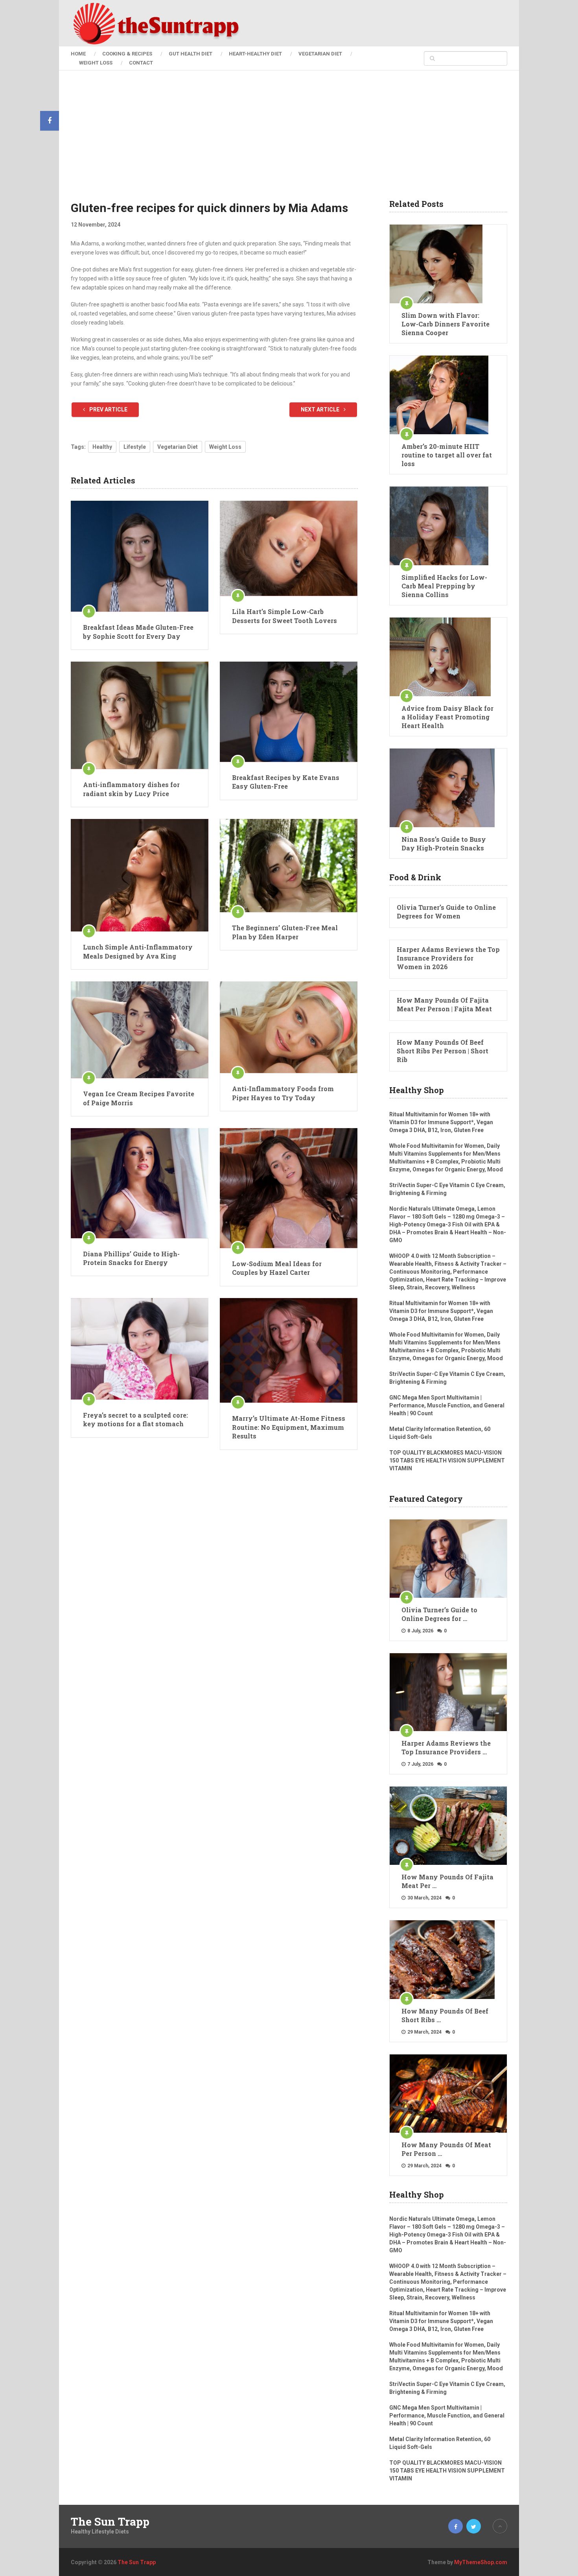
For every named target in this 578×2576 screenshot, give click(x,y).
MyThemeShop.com (481, 2562)
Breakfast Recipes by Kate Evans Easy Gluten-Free (286, 782)
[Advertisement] (289, 141)
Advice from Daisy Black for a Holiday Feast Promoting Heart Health (447, 717)
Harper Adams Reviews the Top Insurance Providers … (446, 1747)
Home (78, 54)
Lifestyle (135, 447)
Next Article (321, 409)
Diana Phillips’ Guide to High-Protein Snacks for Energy (131, 1258)
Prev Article (108, 409)
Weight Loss (96, 63)
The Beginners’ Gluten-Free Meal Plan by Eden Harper (285, 932)
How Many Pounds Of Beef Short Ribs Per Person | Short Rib (443, 1051)
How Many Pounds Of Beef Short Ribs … (445, 2015)
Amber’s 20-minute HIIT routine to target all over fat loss (447, 455)
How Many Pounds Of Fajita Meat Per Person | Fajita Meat (444, 1004)
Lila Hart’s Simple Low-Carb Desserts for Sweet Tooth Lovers (284, 616)
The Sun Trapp (110, 2522)
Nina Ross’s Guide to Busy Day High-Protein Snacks (444, 844)
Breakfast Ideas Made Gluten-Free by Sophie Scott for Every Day (138, 632)
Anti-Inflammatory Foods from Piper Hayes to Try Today (283, 1093)
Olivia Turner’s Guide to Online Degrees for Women (446, 912)
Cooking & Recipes (127, 54)
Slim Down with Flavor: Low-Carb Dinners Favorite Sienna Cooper (445, 324)
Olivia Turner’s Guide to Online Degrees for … (439, 1614)
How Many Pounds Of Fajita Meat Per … (447, 1881)
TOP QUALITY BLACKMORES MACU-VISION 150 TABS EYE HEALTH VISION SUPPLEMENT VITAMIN (447, 1460)
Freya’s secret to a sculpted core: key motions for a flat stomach (135, 1419)
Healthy (102, 447)
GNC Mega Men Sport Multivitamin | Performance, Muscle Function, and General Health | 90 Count (447, 1405)
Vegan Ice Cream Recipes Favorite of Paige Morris (139, 1098)
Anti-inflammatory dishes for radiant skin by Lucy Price (131, 789)
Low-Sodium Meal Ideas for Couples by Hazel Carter (277, 1268)
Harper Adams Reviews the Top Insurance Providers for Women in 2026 (448, 958)
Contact (141, 63)
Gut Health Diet (191, 54)
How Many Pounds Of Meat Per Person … (446, 2149)
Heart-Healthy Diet (255, 54)
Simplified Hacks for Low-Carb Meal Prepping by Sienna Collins (444, 586)
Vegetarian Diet (320, 54)
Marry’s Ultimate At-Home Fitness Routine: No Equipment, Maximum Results (289, 1427)
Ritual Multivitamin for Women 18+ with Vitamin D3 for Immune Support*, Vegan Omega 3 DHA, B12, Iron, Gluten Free (441, 1122)
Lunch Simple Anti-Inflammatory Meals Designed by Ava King (138, 951)
